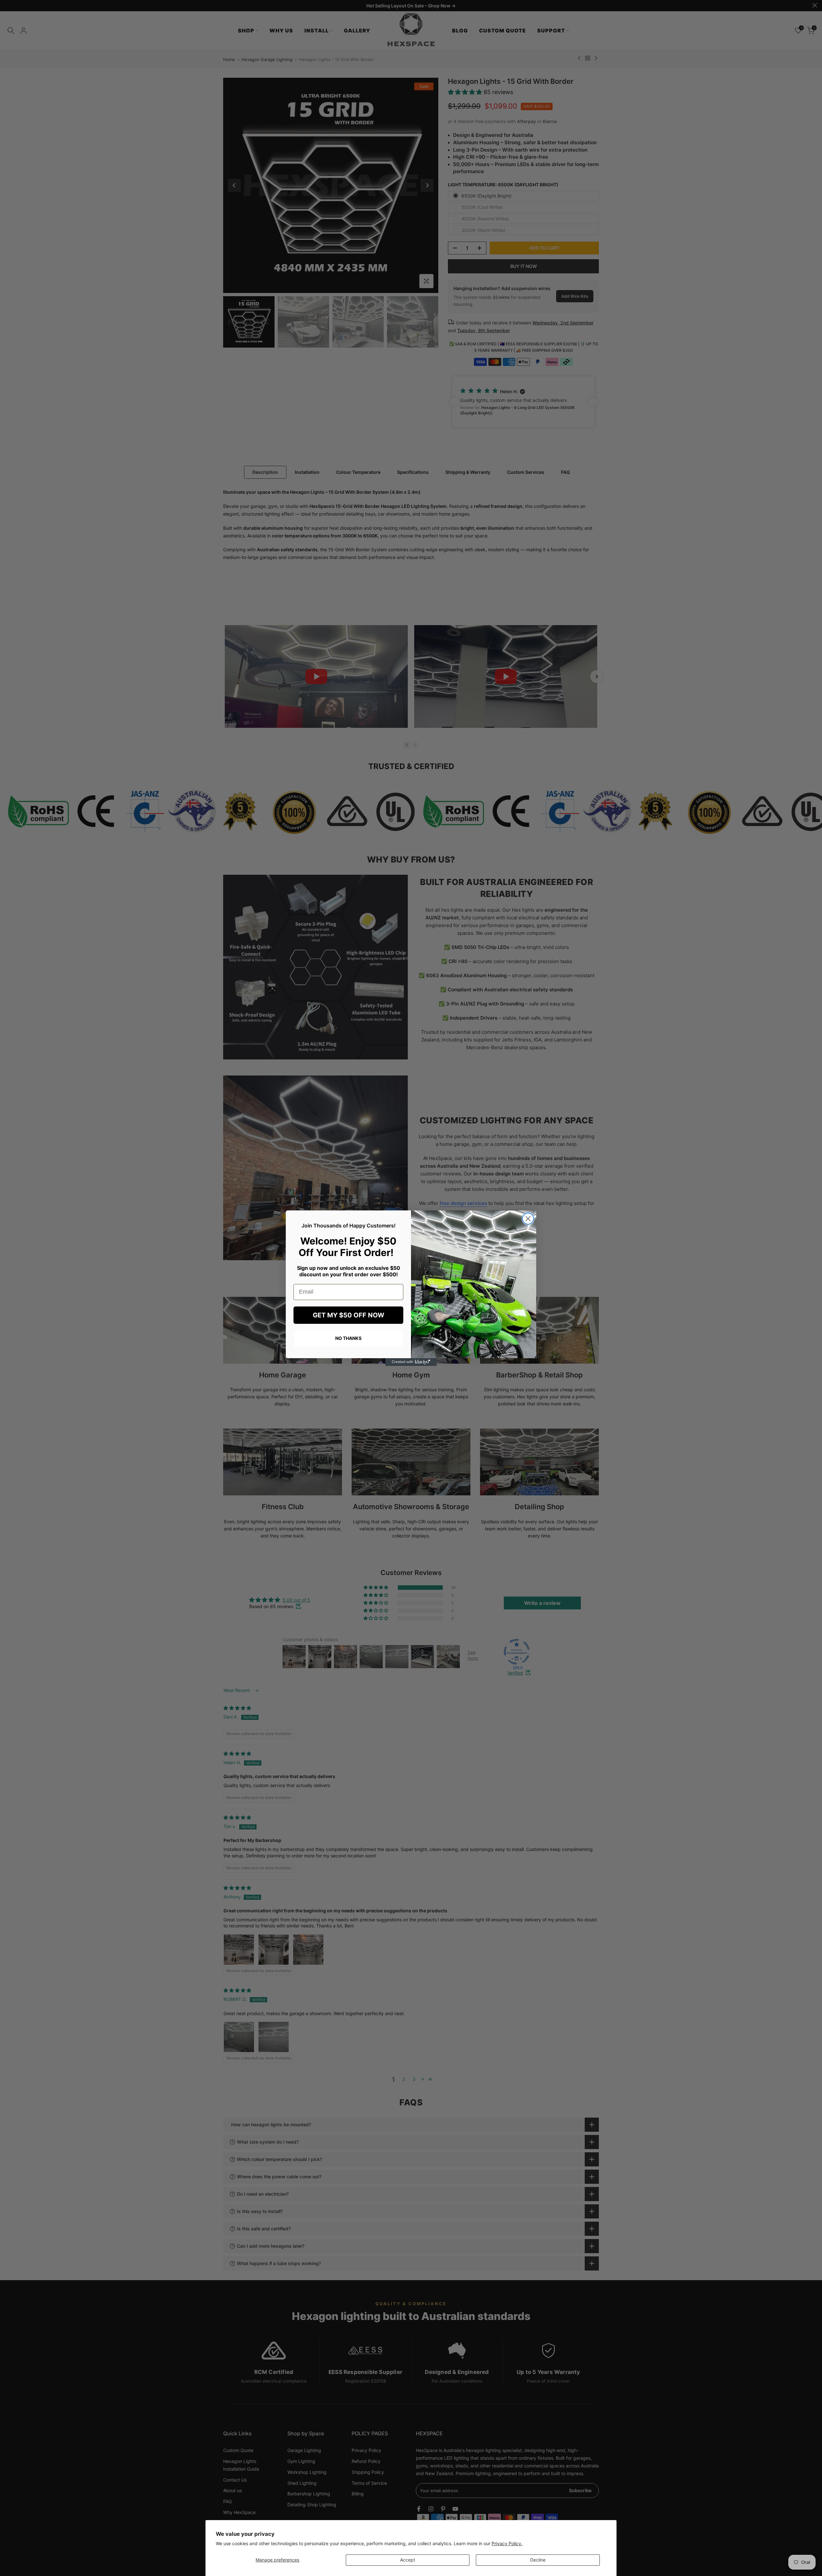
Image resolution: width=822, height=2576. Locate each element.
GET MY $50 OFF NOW (349, 1315)
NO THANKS (348, 1338)
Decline (538, 2560)
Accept (408, 2560)
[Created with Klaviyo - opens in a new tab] (411, 1362)
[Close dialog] (528, 1219)
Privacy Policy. (507, 2543)
